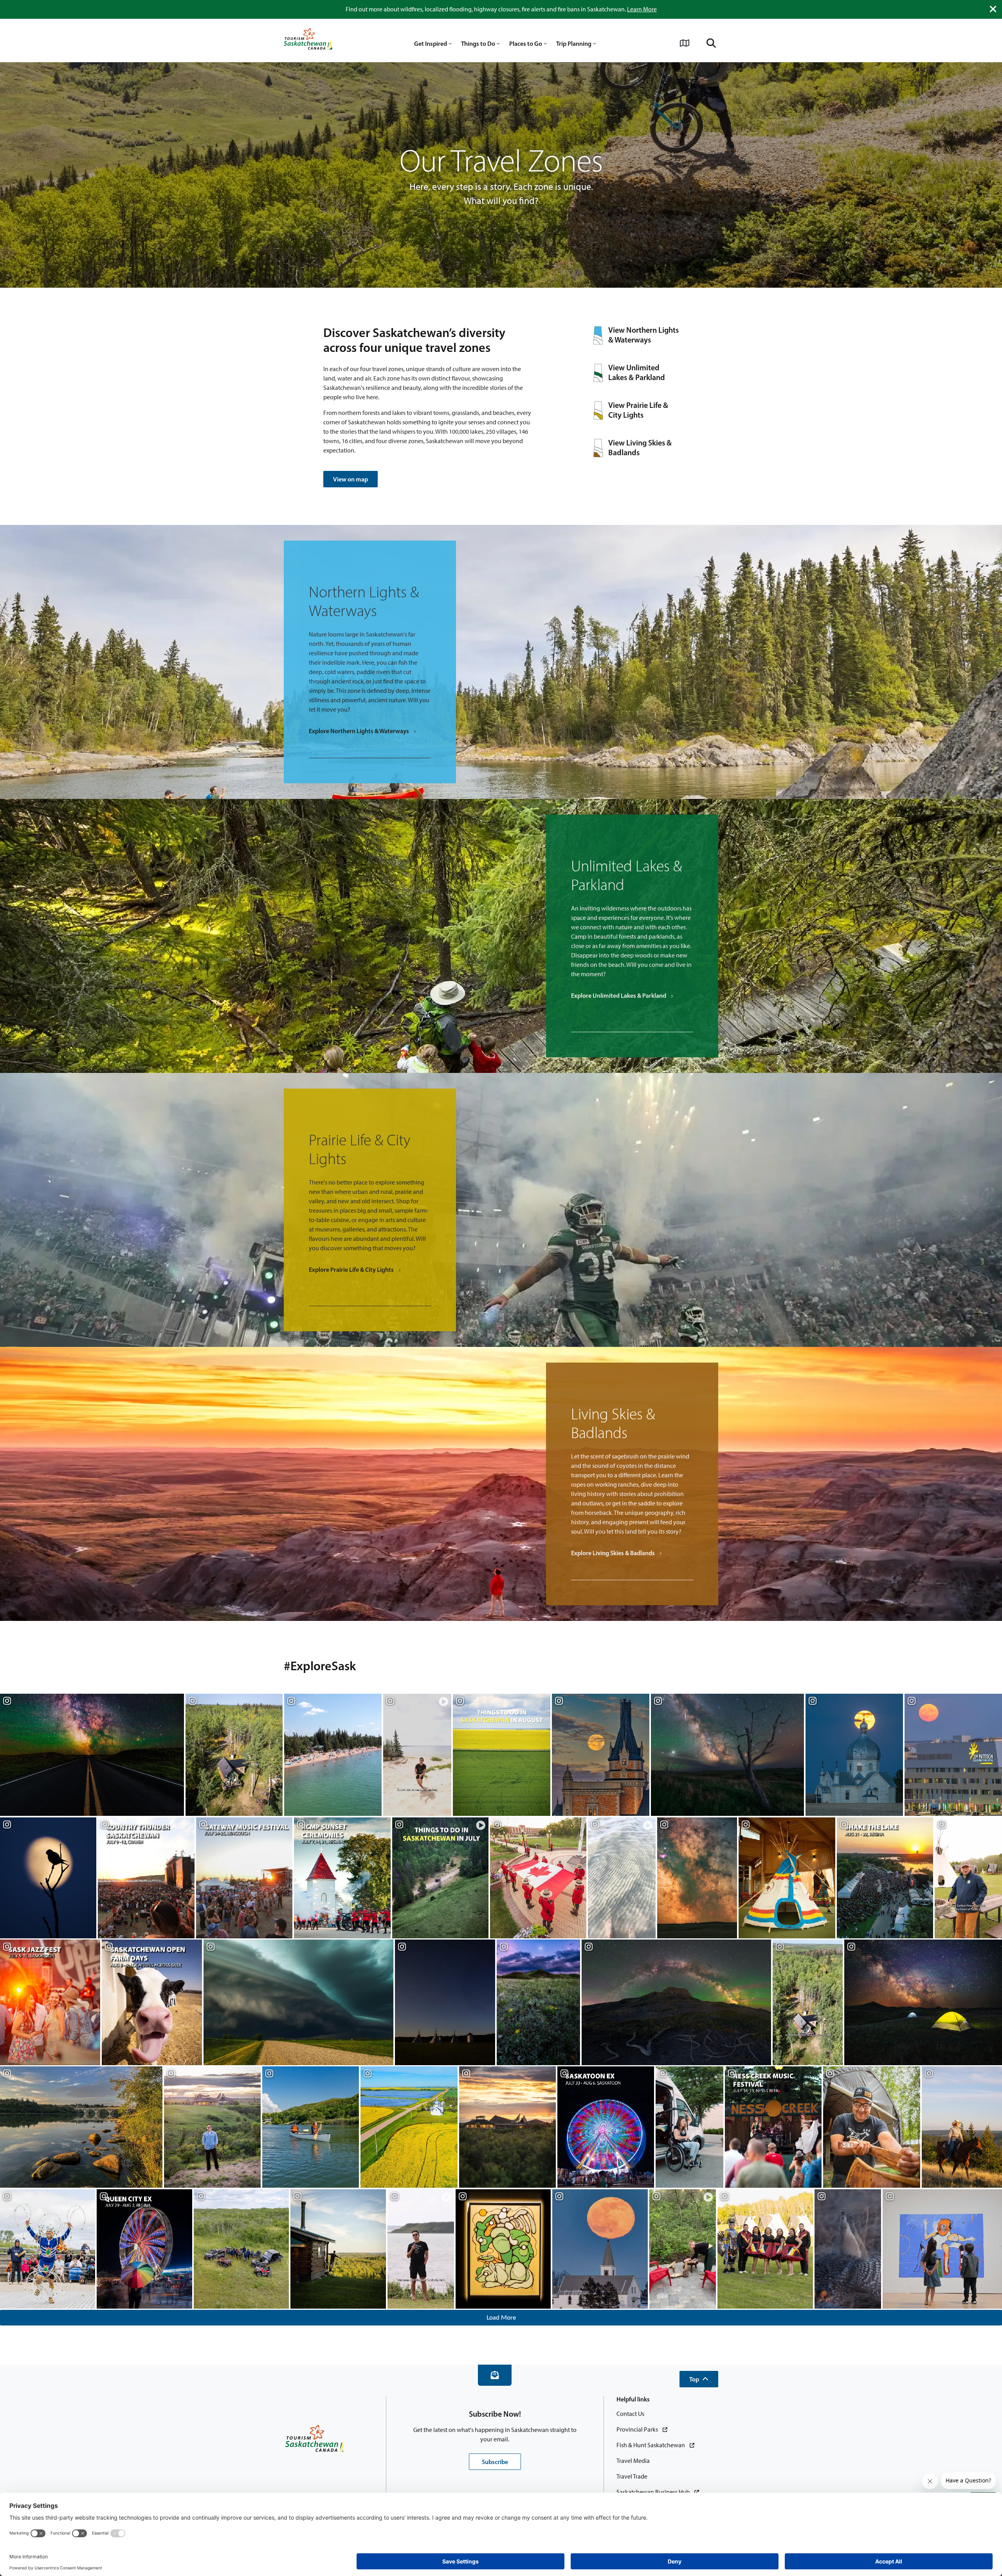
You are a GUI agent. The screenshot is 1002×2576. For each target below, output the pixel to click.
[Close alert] (993, 9)
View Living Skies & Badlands (640, 448)
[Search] (711, 43)
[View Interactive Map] (685, 43)
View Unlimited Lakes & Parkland (637, 372)
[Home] (308, 40)
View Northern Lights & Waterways (643, 335)
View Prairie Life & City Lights (638, 410)
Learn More (642, 9)
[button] (699, 2379)
